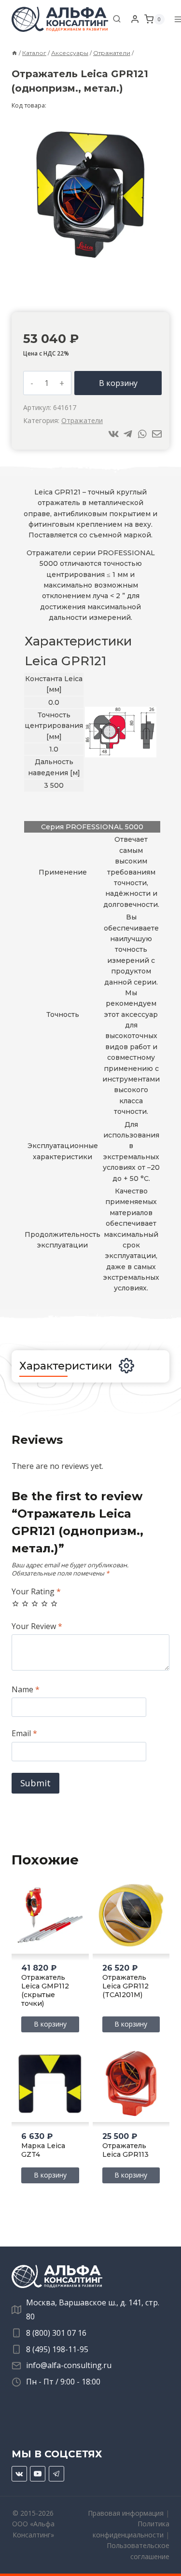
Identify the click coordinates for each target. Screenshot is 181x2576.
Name (26, 1690)
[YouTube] (38, 2474)
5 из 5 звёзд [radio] (54, 1603)
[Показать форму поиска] (117, 19)
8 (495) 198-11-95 (57, 2349)
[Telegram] (56, 2474)
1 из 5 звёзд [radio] (15, 1603)
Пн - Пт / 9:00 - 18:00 (63, 2382)
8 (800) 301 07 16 (56, 2333)
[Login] (135, 19)
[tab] (91, 260)
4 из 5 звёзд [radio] (44, 1603)
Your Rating (36, 1592)
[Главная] (14, 53)
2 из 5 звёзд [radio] (25, 1603)
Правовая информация (126, 2513)
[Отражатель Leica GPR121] (90, 195)
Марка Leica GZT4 (43, 2150)
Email (24, 1733)
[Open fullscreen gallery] (156, 260)
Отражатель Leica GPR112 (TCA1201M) (125, 1986)
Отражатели (82, 420)
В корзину (118, 383)
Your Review (37, 1626)
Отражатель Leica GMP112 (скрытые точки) (45, 1990)
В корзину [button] (50, 2024)
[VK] (19, 2474)
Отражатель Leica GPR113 (125, 2150)
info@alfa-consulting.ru (69, 2365)
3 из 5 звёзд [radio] (35, 1603)
